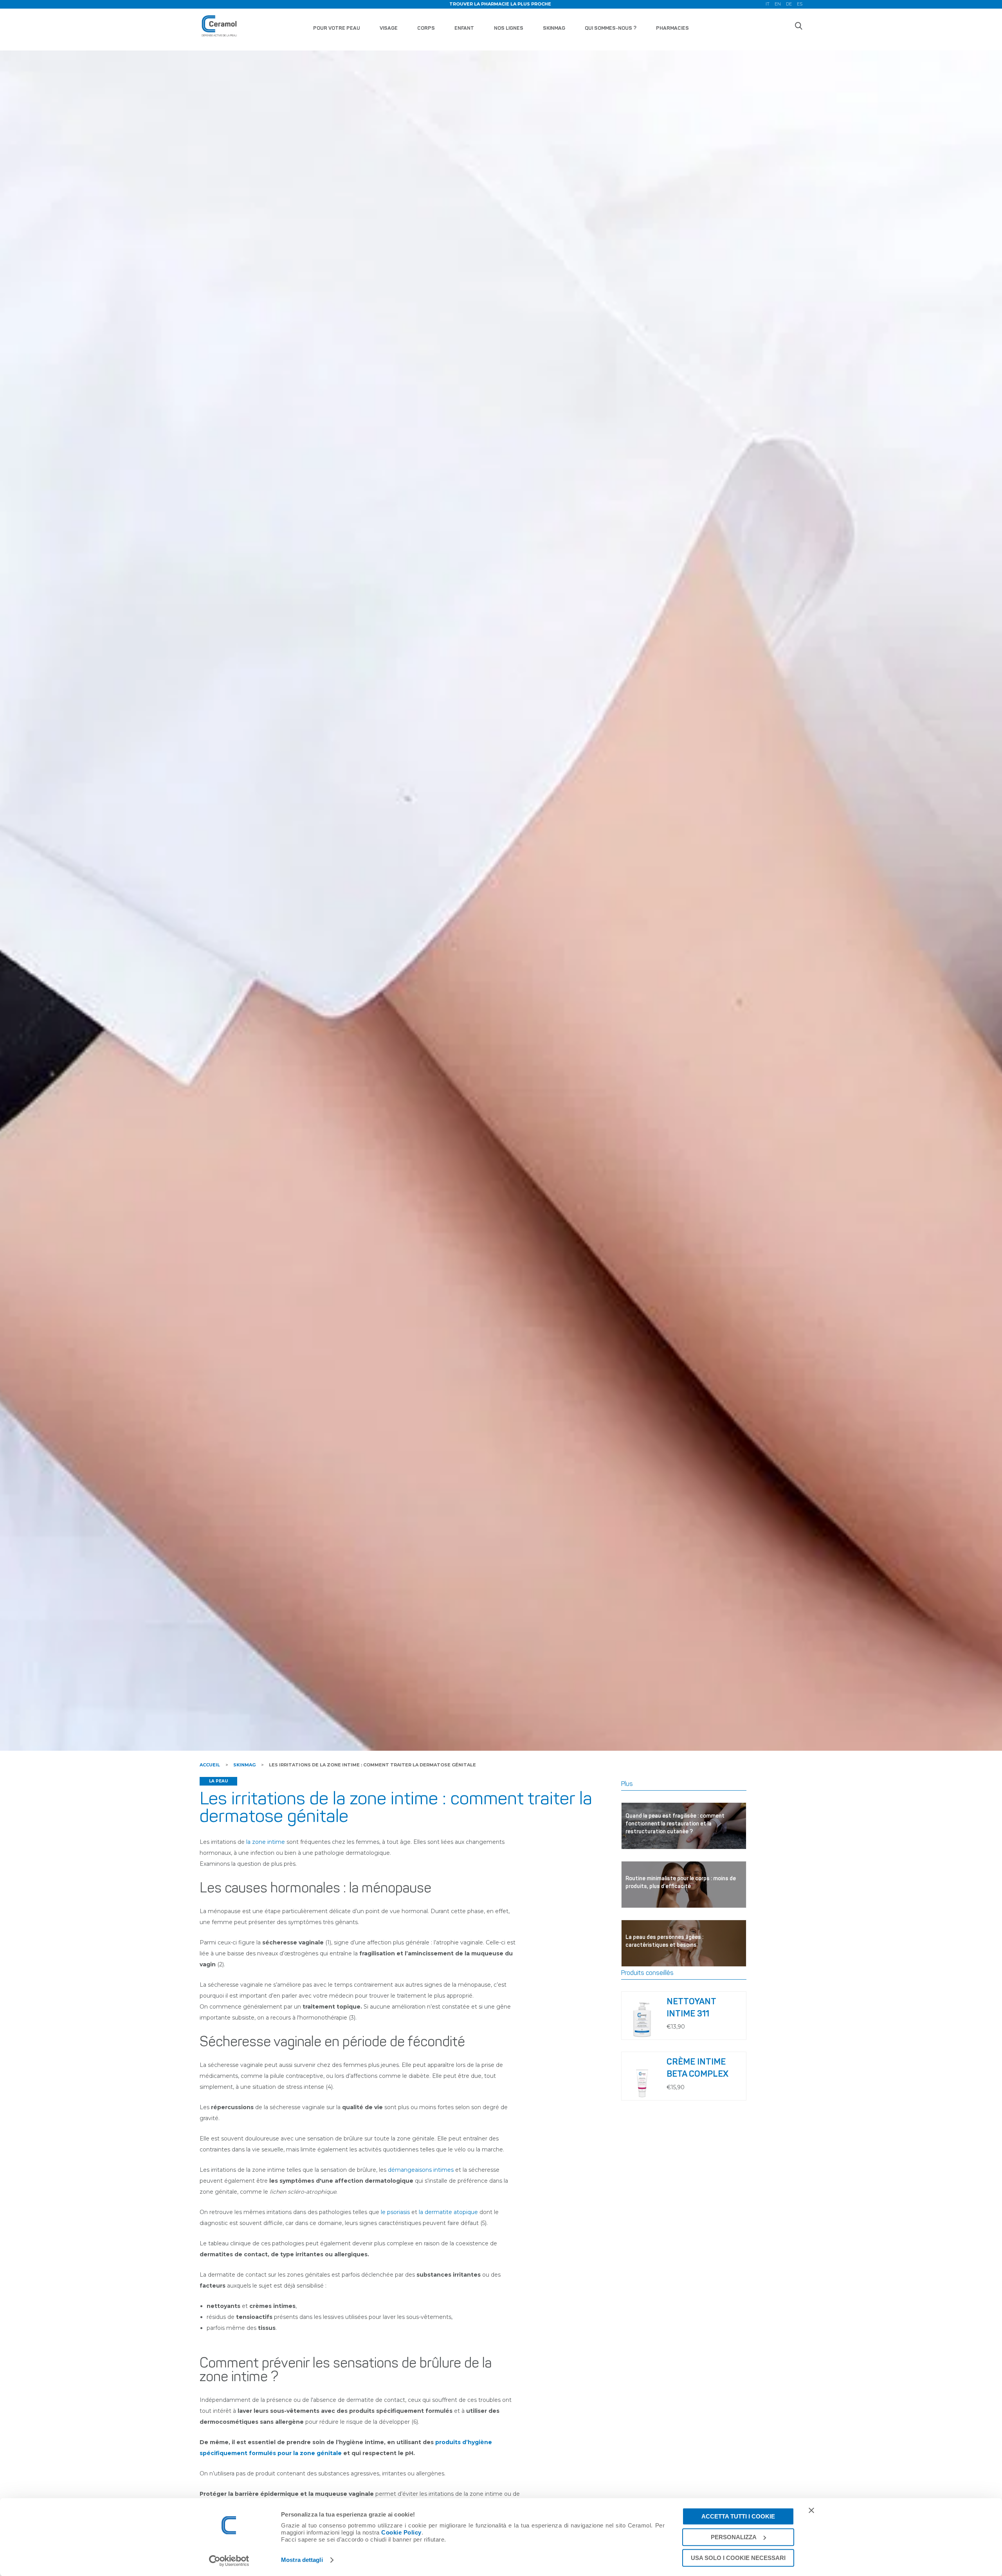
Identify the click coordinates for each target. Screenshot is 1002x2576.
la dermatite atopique (448, 2212)
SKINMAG (554, 28)
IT (768, 4)
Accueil (210, 1765)
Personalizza (734, 2537)
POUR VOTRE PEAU (337, 28)
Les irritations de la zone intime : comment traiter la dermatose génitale (372, 1765)
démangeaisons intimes (421, 2170)
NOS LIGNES (509, 28)
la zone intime (266, 1842)
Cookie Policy (401, 2532)
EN (778, 4)
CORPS (426, 28)
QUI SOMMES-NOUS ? (611, 28)
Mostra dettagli (302, 2560)
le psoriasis (395, 2212)
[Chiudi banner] (811, 2510)
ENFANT (464, 28)
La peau (218, 1781)
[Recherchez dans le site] (798, 26)
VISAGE (389, 28)
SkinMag (244, 1765)
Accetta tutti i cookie (738, 2516)
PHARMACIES (672, 28)
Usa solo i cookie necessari (738, 2558)
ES (800, 4)
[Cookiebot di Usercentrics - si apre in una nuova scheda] (229, 2561)
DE (789, 4)
